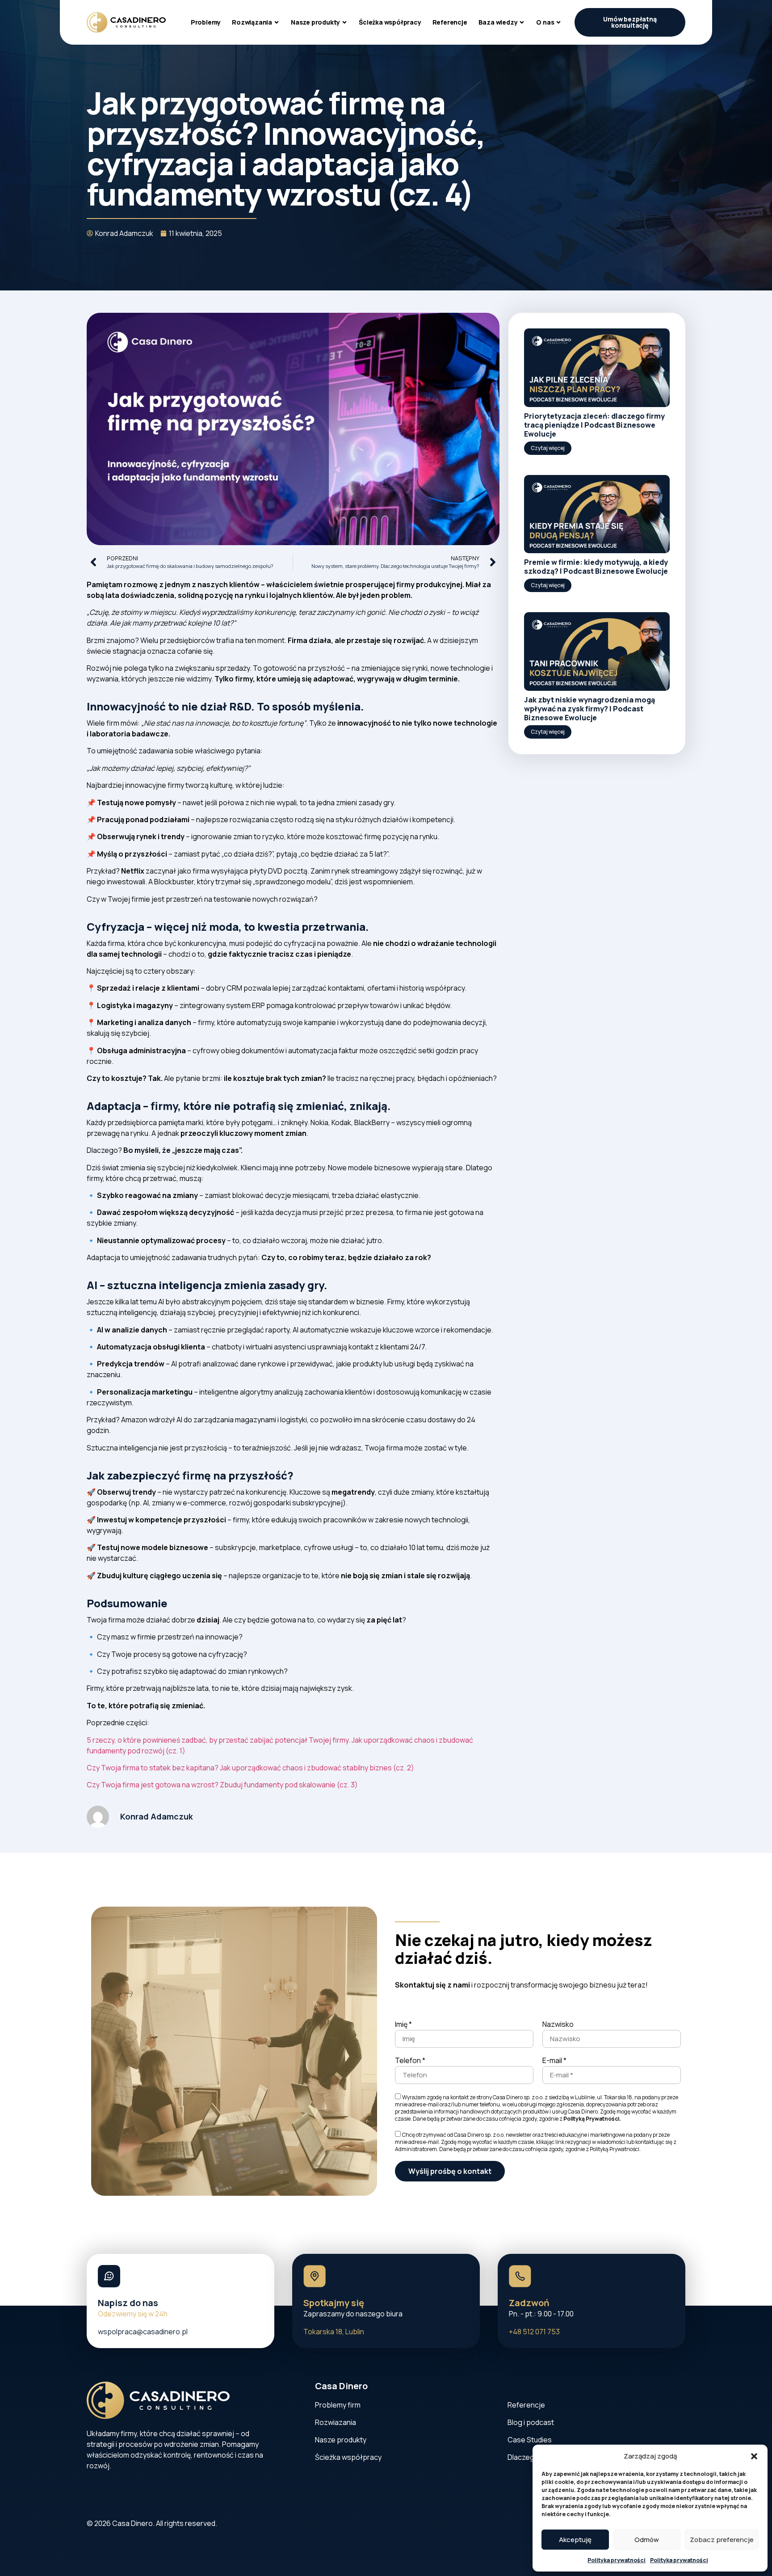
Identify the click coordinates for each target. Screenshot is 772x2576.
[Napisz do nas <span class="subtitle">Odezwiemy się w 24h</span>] (109, 2276)
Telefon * (410, 2061)
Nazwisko (558, 2025)
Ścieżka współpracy (390, 22)
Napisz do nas (133, 2308)
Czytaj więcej (548, 448)
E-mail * (554, 2061)
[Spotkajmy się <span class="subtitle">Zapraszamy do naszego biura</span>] (315, 2276)
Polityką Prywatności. (592, 2118)
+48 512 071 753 (534, 2332)
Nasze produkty (315, 22)
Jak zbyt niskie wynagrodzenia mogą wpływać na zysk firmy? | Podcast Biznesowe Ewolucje (589, 709)
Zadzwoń (541, 2308)
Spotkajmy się (353, 2308)
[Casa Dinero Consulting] (126, 22)
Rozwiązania (252, 22)
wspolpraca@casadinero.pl (143, 2332)
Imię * (403, 2025)
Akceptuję (575, 2540)
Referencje (450, 22)
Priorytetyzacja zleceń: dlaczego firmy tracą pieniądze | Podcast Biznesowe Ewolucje (594, 425)
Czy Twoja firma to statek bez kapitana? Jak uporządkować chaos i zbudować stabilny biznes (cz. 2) (250, 1768)
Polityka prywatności (617, 2560)
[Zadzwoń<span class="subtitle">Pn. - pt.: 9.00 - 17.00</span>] (520, 2276)
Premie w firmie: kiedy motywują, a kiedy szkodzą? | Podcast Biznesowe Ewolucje (596, 567)
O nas (545, 22)
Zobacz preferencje (722, 2540)
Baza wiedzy (498, 22)
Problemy (206, 22)
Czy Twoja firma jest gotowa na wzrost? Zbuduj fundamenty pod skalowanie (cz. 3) (222, 1785)
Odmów (647, 2540)
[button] (754, 2456)
